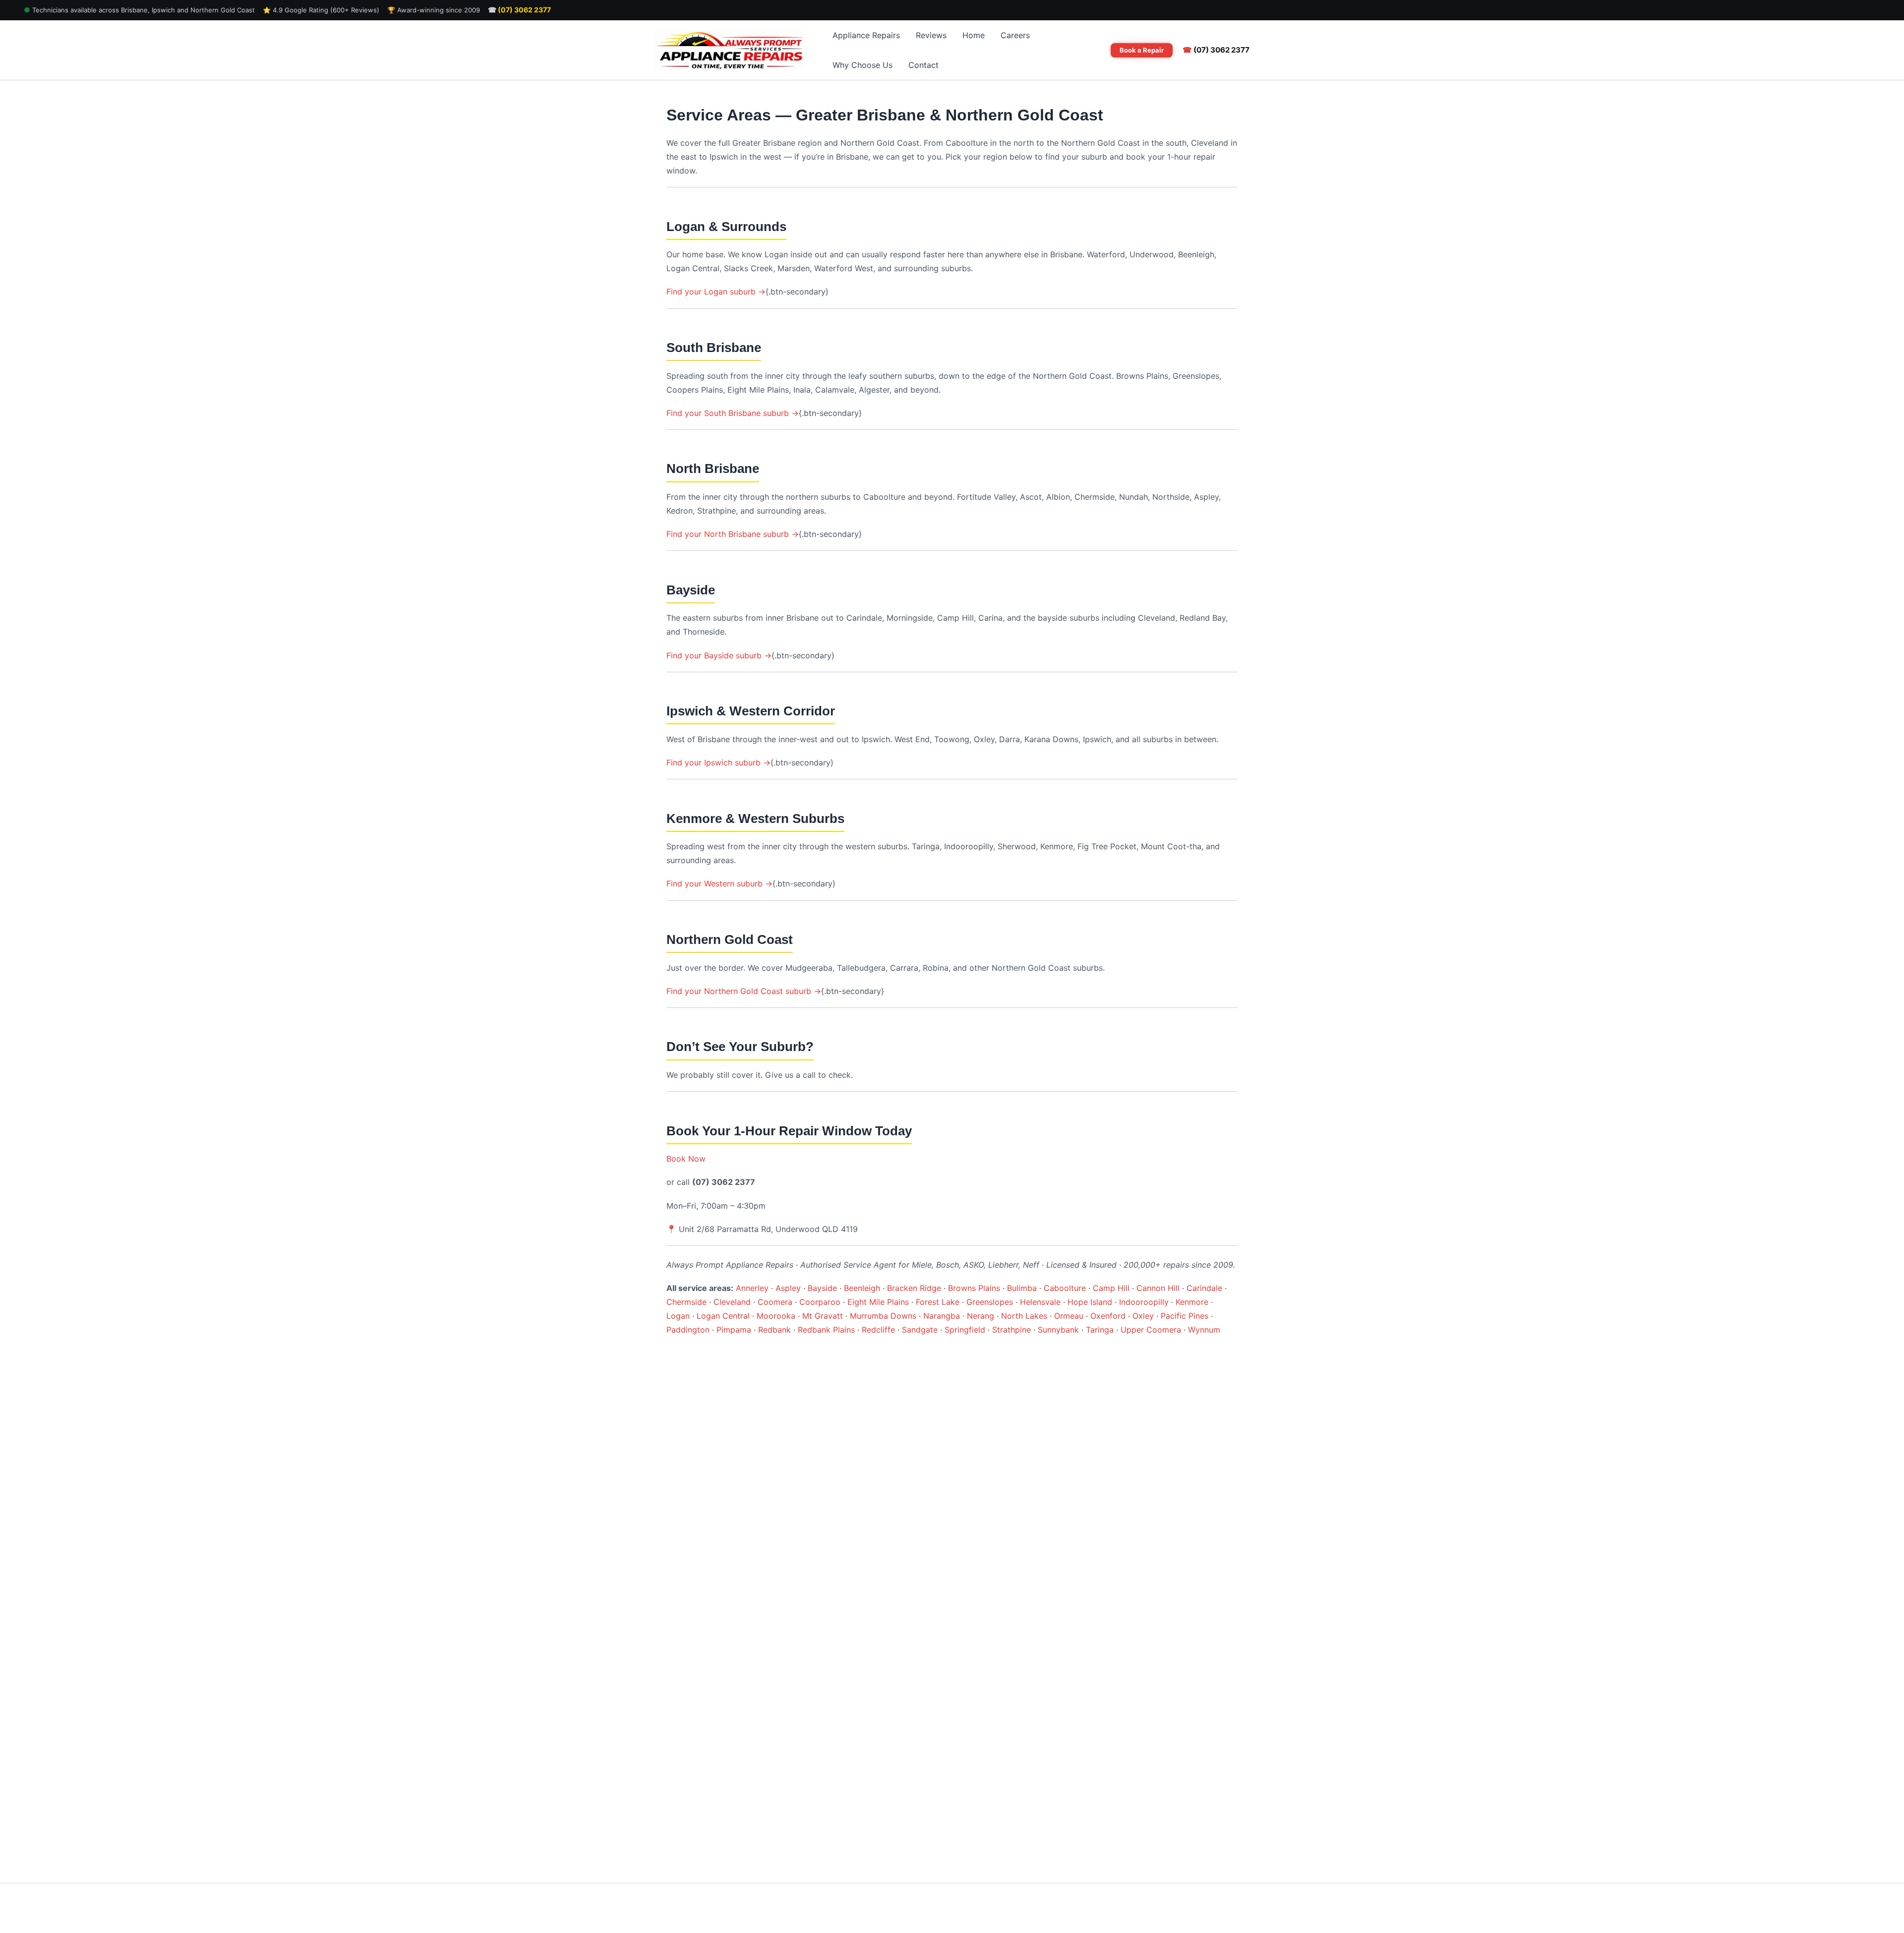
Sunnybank (1058, 1330)
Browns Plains (974, 1288)
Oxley (1143, 1316)
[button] (1142, 50)
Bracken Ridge (914, 1288)
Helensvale (1040, 1302)
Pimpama (734, 1330)
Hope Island (1090, 1302)
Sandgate (920, 1330)
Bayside (822, 1288)
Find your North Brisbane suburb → (733, 534)
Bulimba (1022, 1288)
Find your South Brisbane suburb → (733, 413)
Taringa (1100, 1330)
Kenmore (1192, 1302)
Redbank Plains (826, 1330)
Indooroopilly (1144, 1302)
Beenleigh (862, 1288)
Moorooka (776, 1316)
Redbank (774, 1330)
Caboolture (1065, 1288)
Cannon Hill (1158, 1288)
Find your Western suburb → (719, 883)
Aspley (788, 1288)
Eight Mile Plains (878, 1302)
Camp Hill (1111, 1288)
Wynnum (1204, 1330)
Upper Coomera (1151, 1330)
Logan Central (723, 1316)
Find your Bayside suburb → (719, 655)
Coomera (775, 1302)
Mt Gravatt (823, 1316)
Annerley (752, 1288)
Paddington (688, 1330)
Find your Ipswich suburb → (718, 762)
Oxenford (1108, 1316)
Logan (678, 1316)
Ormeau (1069, 1316)
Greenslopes (990, 1302)
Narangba (942, 1316)
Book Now (686, 1159)
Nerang (981, 1316)
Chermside (686, 1302)
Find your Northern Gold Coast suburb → (744, 991)
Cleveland (732, 1302)
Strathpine (1011, 1330)
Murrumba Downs (883, 1316)
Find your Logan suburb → (716, 292)
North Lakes (1024, 1316)
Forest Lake (938, 1302)
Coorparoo (820, 1302)
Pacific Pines (1185, 1316)
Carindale (1204, 1288)
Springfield (965, 1330)
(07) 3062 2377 (519, 10)
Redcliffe (878, 1330)
